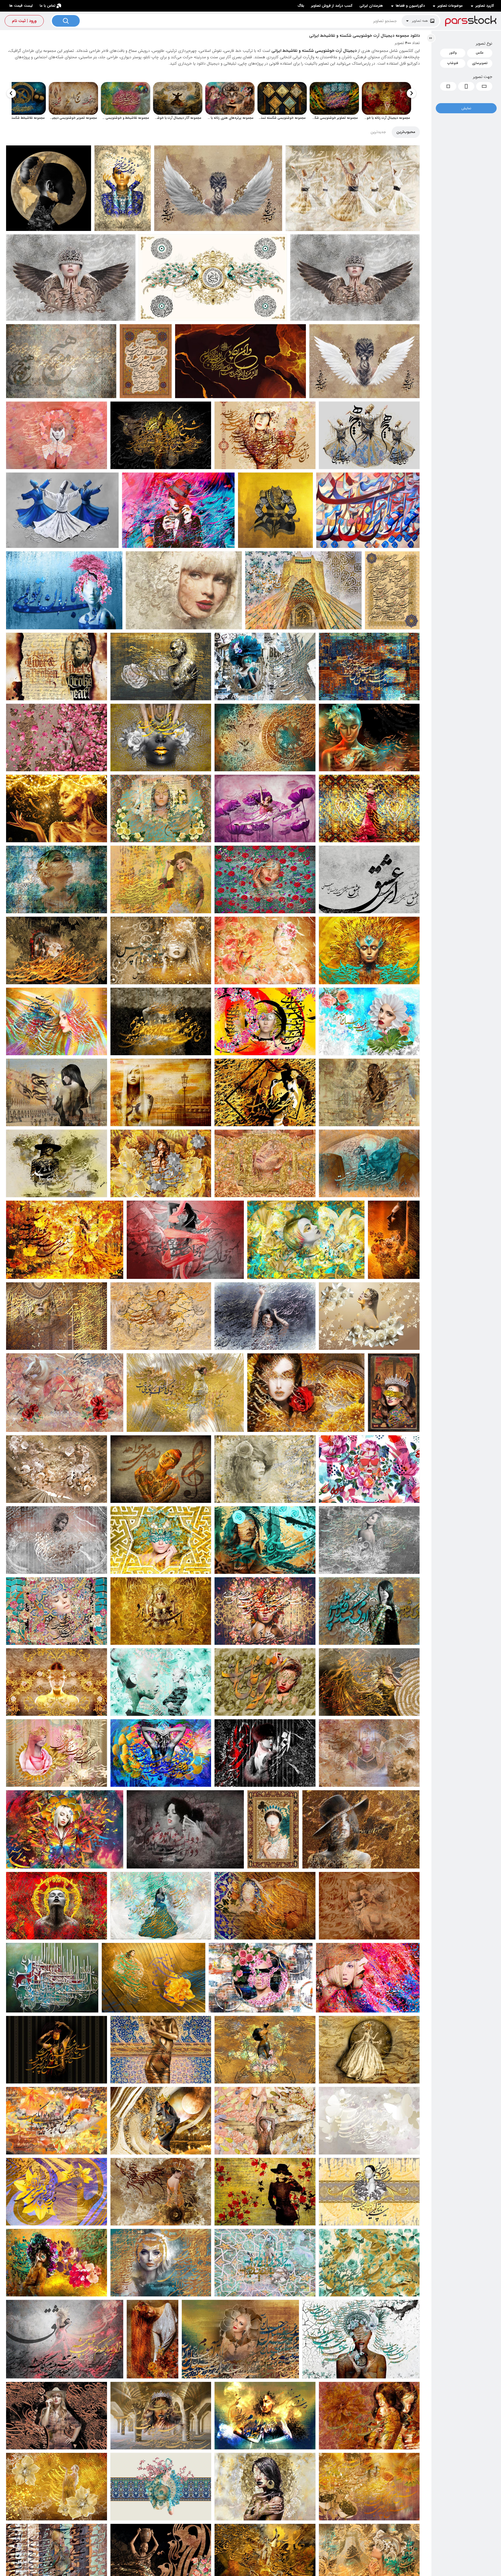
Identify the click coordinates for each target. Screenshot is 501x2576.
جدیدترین (378, 132)
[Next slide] (11, 93)
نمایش (466, 108)
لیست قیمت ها (21, 6)
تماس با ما (48, 6)
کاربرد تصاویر (485, 6)
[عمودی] (466, 86)
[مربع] (448, 86)
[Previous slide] (411, 93)
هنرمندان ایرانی (371, 6)
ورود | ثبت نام (24, 21)
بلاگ (301, 6)
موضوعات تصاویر (450, 6)
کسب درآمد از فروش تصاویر (332, 6)
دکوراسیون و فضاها (410, 6)
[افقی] (484, 86)
